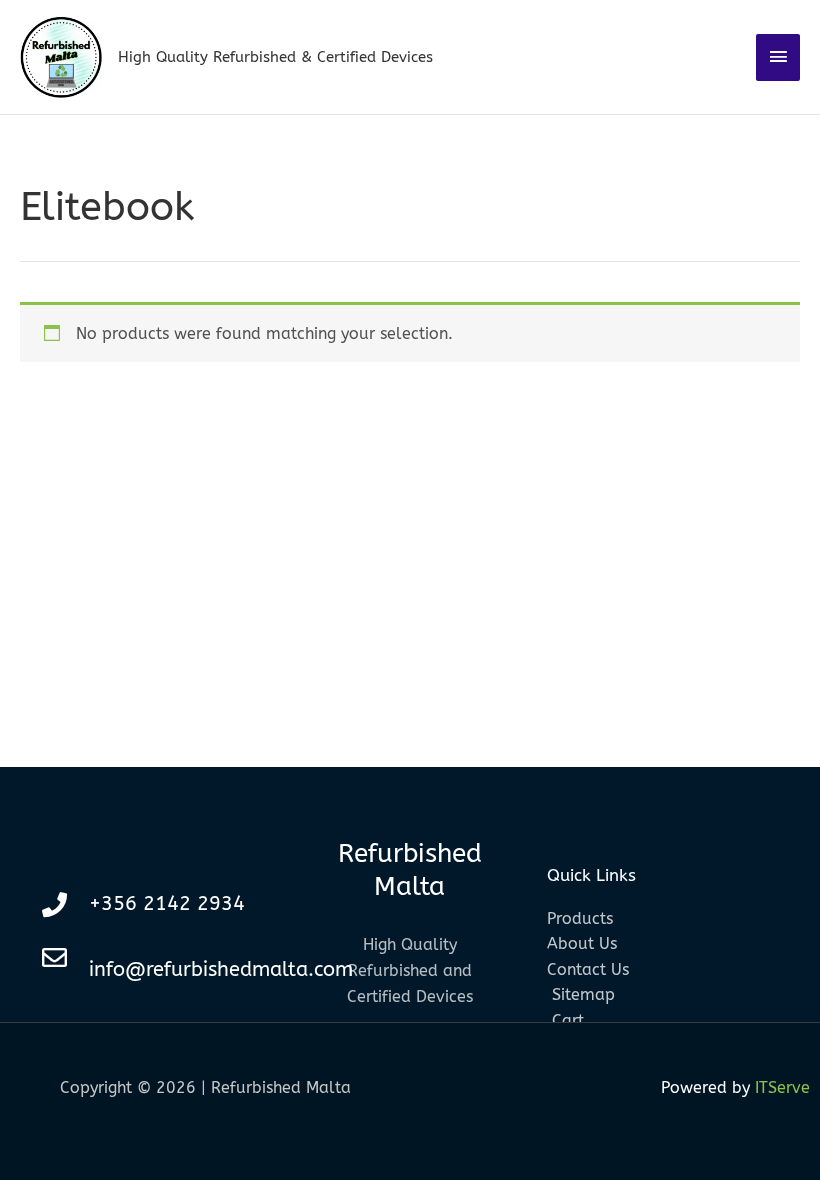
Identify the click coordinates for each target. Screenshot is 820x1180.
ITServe (782, 1087)
